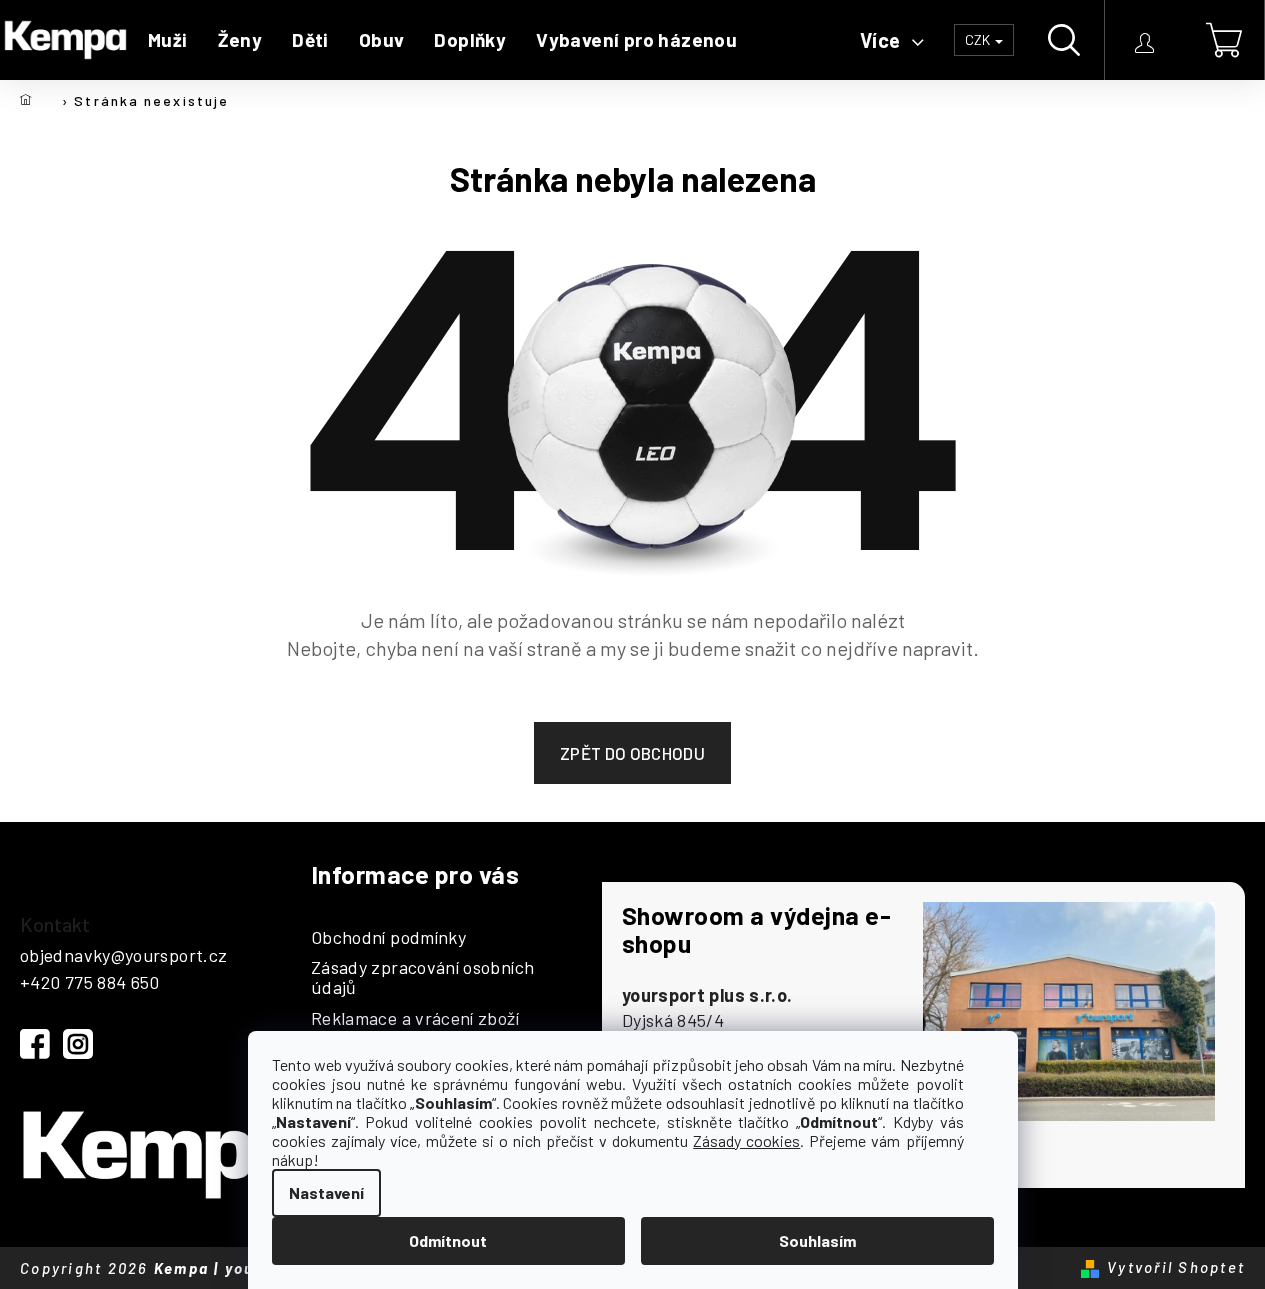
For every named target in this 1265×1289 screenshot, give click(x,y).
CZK (979, 39)
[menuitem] (168, 40)
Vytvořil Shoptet (1176, 1267)
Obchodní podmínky (388, 938)
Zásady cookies (746, 1140)
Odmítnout (448, 1240)
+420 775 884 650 (90, 982)
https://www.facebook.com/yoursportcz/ (35, 1044)
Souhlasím (817, 1240)
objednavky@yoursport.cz (123, 955)
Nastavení (326, 1192)
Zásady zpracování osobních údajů (422, 978)
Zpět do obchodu (632, 753)
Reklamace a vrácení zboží (415, 1019)
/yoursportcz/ (78, 1044)
